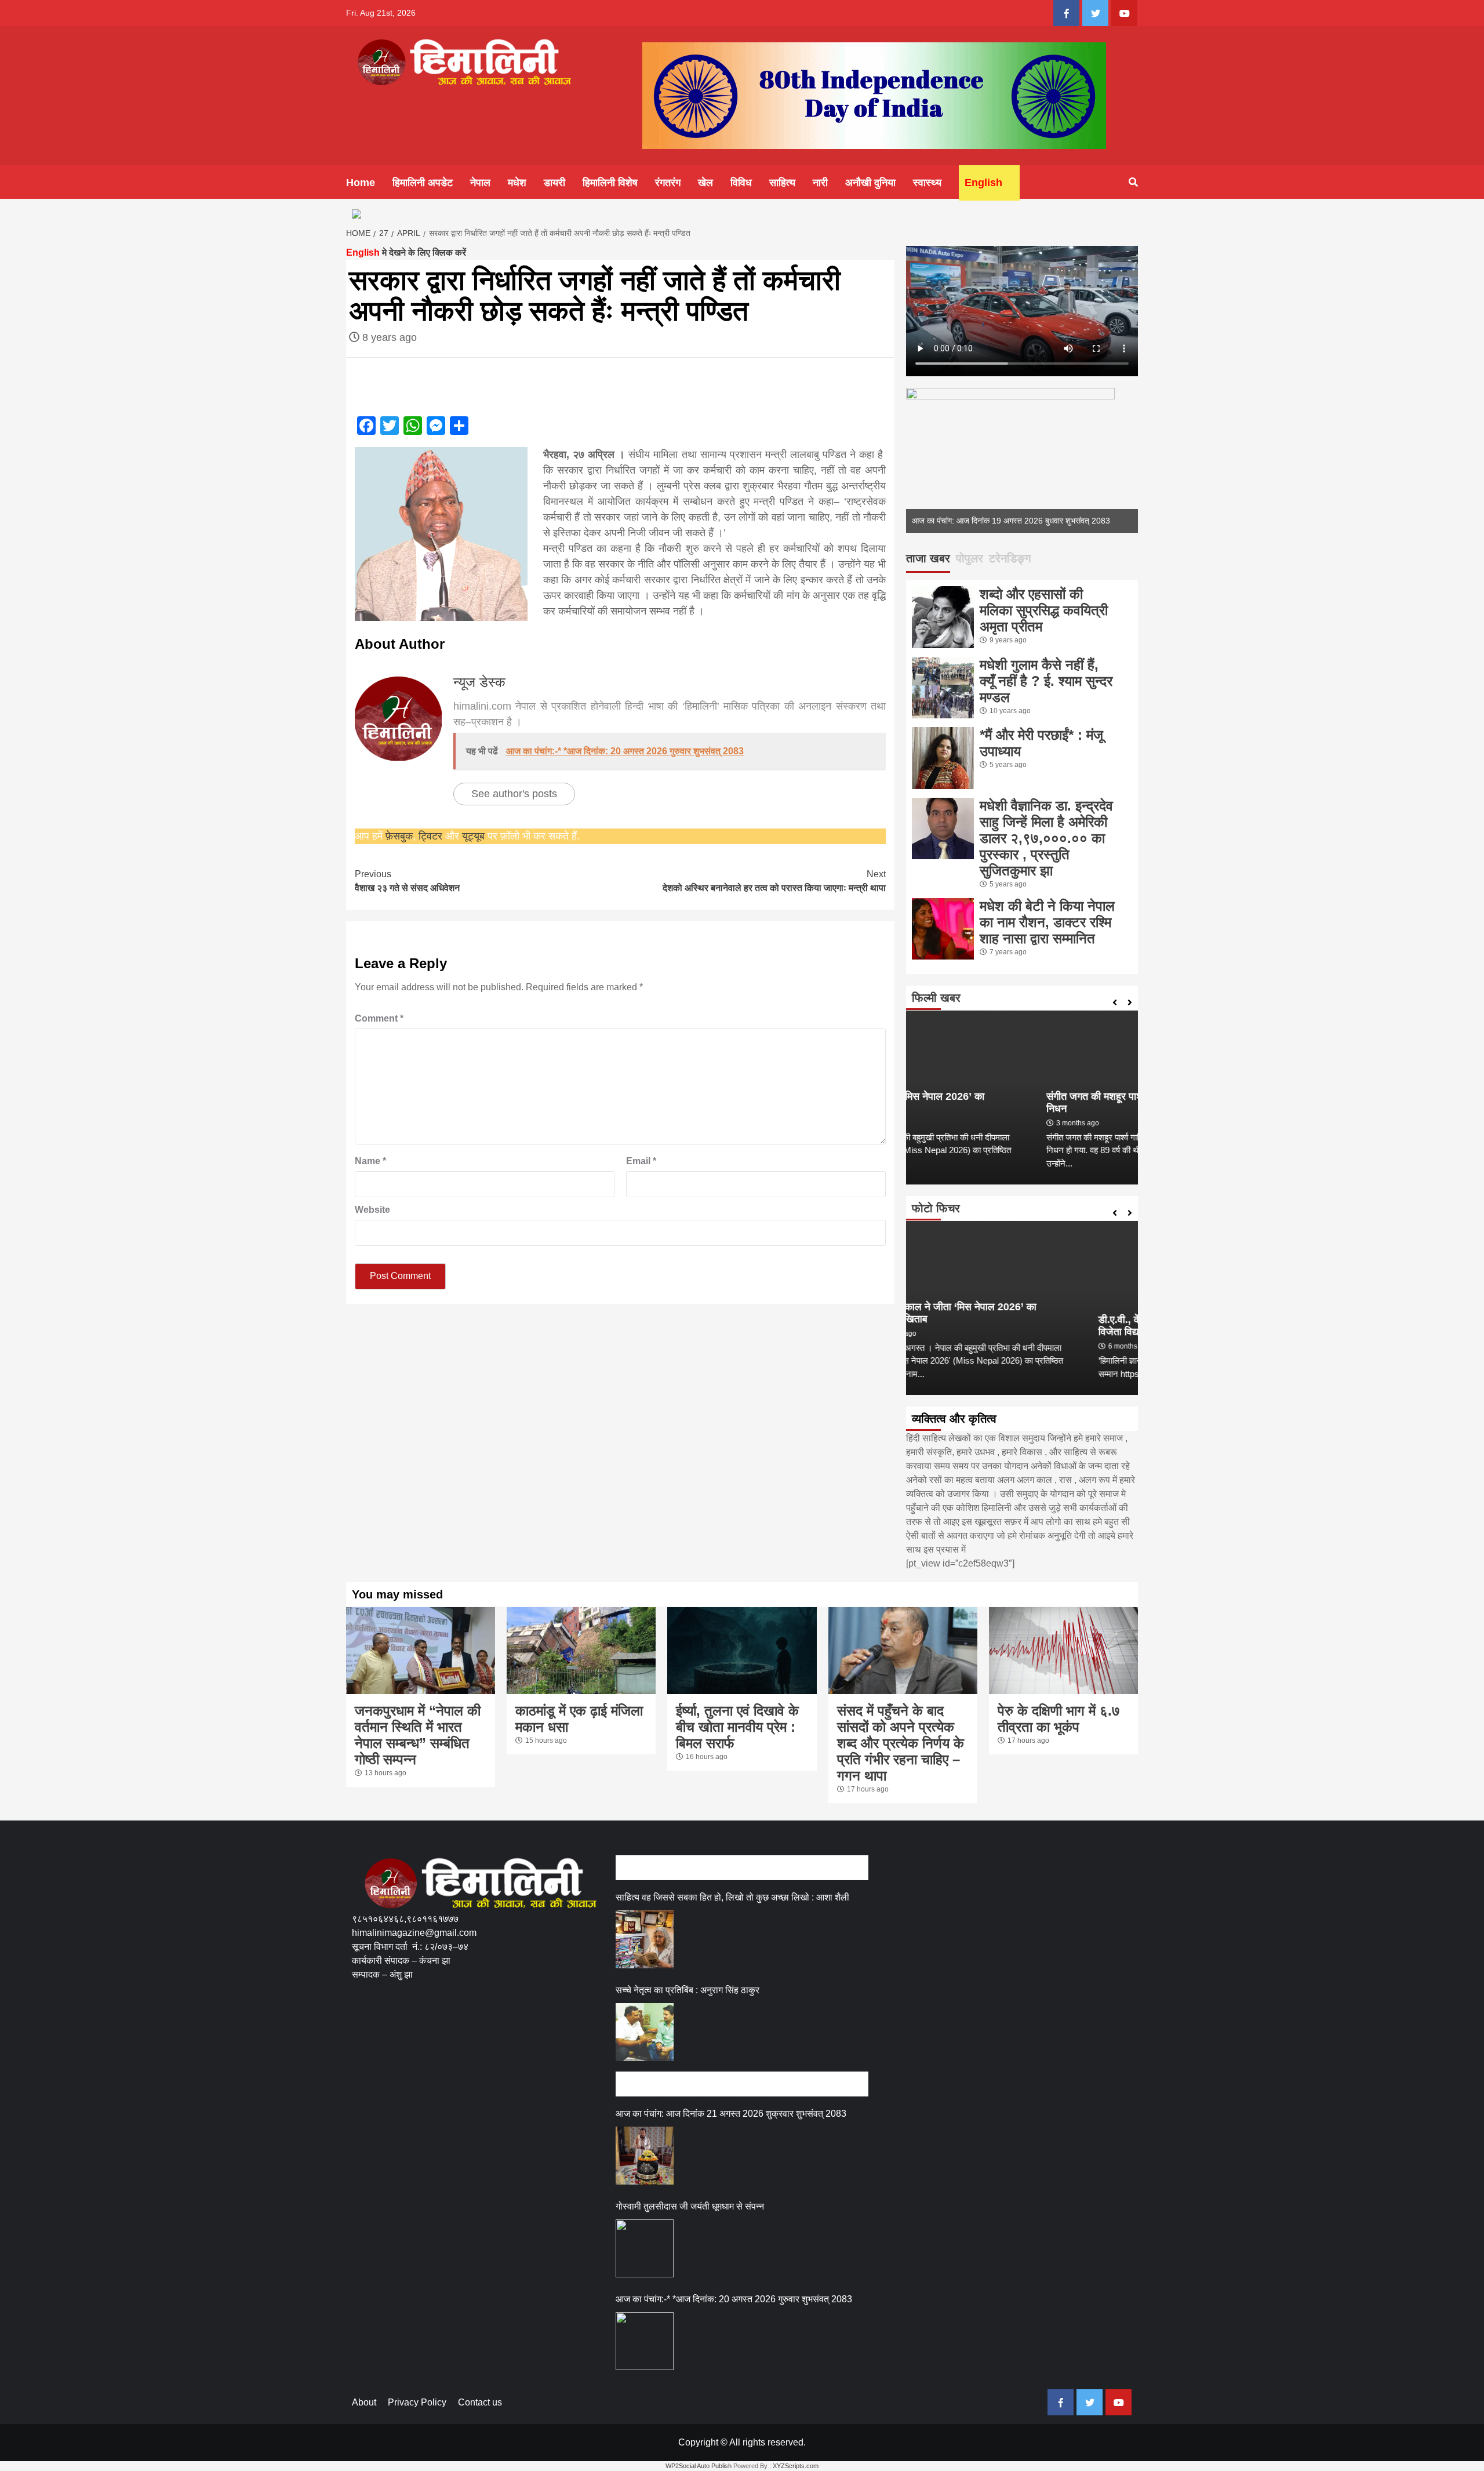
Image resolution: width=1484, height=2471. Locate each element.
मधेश (517, 183)
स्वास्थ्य (927, 183)
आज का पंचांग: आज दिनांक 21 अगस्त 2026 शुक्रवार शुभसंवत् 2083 (731, 2114)
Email (641, 1161)
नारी (820, 183)
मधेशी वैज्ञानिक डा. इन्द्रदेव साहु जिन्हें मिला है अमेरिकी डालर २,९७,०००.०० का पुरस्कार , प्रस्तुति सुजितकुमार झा (1046, 838)
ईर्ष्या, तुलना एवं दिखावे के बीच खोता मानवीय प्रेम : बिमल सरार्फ (737, 1727)
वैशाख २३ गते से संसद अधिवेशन (407, 881)
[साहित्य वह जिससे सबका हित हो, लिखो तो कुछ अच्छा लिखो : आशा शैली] (645, 1939)
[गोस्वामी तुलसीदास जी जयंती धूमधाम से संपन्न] (645, 2248)
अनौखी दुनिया (870, 183)
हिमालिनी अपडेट (423, 183)
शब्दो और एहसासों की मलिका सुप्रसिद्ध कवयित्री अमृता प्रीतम (1044, 610)
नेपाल (480, 183)
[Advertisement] (563, 2036)
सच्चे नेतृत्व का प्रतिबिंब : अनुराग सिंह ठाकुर (688, 1990)
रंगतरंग (668, 183)
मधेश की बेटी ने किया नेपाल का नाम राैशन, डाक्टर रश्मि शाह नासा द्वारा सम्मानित (1047, 922)
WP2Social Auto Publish (699, 2466)
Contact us (480, 2402)
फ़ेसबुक (399, 836)
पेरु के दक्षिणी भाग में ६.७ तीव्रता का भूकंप (1059, 1719)
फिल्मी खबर (936, 998)
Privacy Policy (417, 2402)
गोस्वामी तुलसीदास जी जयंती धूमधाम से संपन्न (690, 2206)
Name (370, 1161)
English (983, 183)
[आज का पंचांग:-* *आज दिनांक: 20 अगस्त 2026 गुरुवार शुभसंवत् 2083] (645, 2341)
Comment (379, 1018)
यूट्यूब (473, 836)
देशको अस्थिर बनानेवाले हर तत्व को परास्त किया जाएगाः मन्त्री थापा (774, 881)
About (364, 2402)
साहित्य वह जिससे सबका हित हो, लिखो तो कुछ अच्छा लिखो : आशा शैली (732, 1897)
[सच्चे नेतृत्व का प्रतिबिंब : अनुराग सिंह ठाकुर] (645, 2032)
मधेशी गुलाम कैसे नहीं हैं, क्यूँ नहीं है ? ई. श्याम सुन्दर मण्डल (1046, 681)
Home (361, 183)
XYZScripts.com (796, 2466)
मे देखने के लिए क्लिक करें (406, 252)
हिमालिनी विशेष (610, 183)
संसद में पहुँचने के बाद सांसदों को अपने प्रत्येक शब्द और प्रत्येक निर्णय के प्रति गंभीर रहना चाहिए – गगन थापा (901, 1743)
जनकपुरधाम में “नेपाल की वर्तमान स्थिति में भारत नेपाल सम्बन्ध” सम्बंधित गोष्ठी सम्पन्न (418, 1735)
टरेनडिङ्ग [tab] (1010, 558)
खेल (705, 183)
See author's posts (514, 794)
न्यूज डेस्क (479, 682)
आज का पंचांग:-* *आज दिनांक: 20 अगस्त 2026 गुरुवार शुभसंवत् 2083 (734, 2299)
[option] (1022, 460)
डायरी (554, 183)
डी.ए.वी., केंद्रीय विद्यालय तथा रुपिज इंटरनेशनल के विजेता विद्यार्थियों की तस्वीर (1012, 1326)
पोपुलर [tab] (970, 558)
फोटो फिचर (936, 1208)
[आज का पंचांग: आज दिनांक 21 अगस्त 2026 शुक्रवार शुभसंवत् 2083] (645, 2156)
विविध (741, 183)
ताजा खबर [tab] (928, 558)
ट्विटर (432, 836)
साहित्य (782, 183)
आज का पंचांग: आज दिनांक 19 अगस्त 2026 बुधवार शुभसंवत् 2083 (1011, 521)
